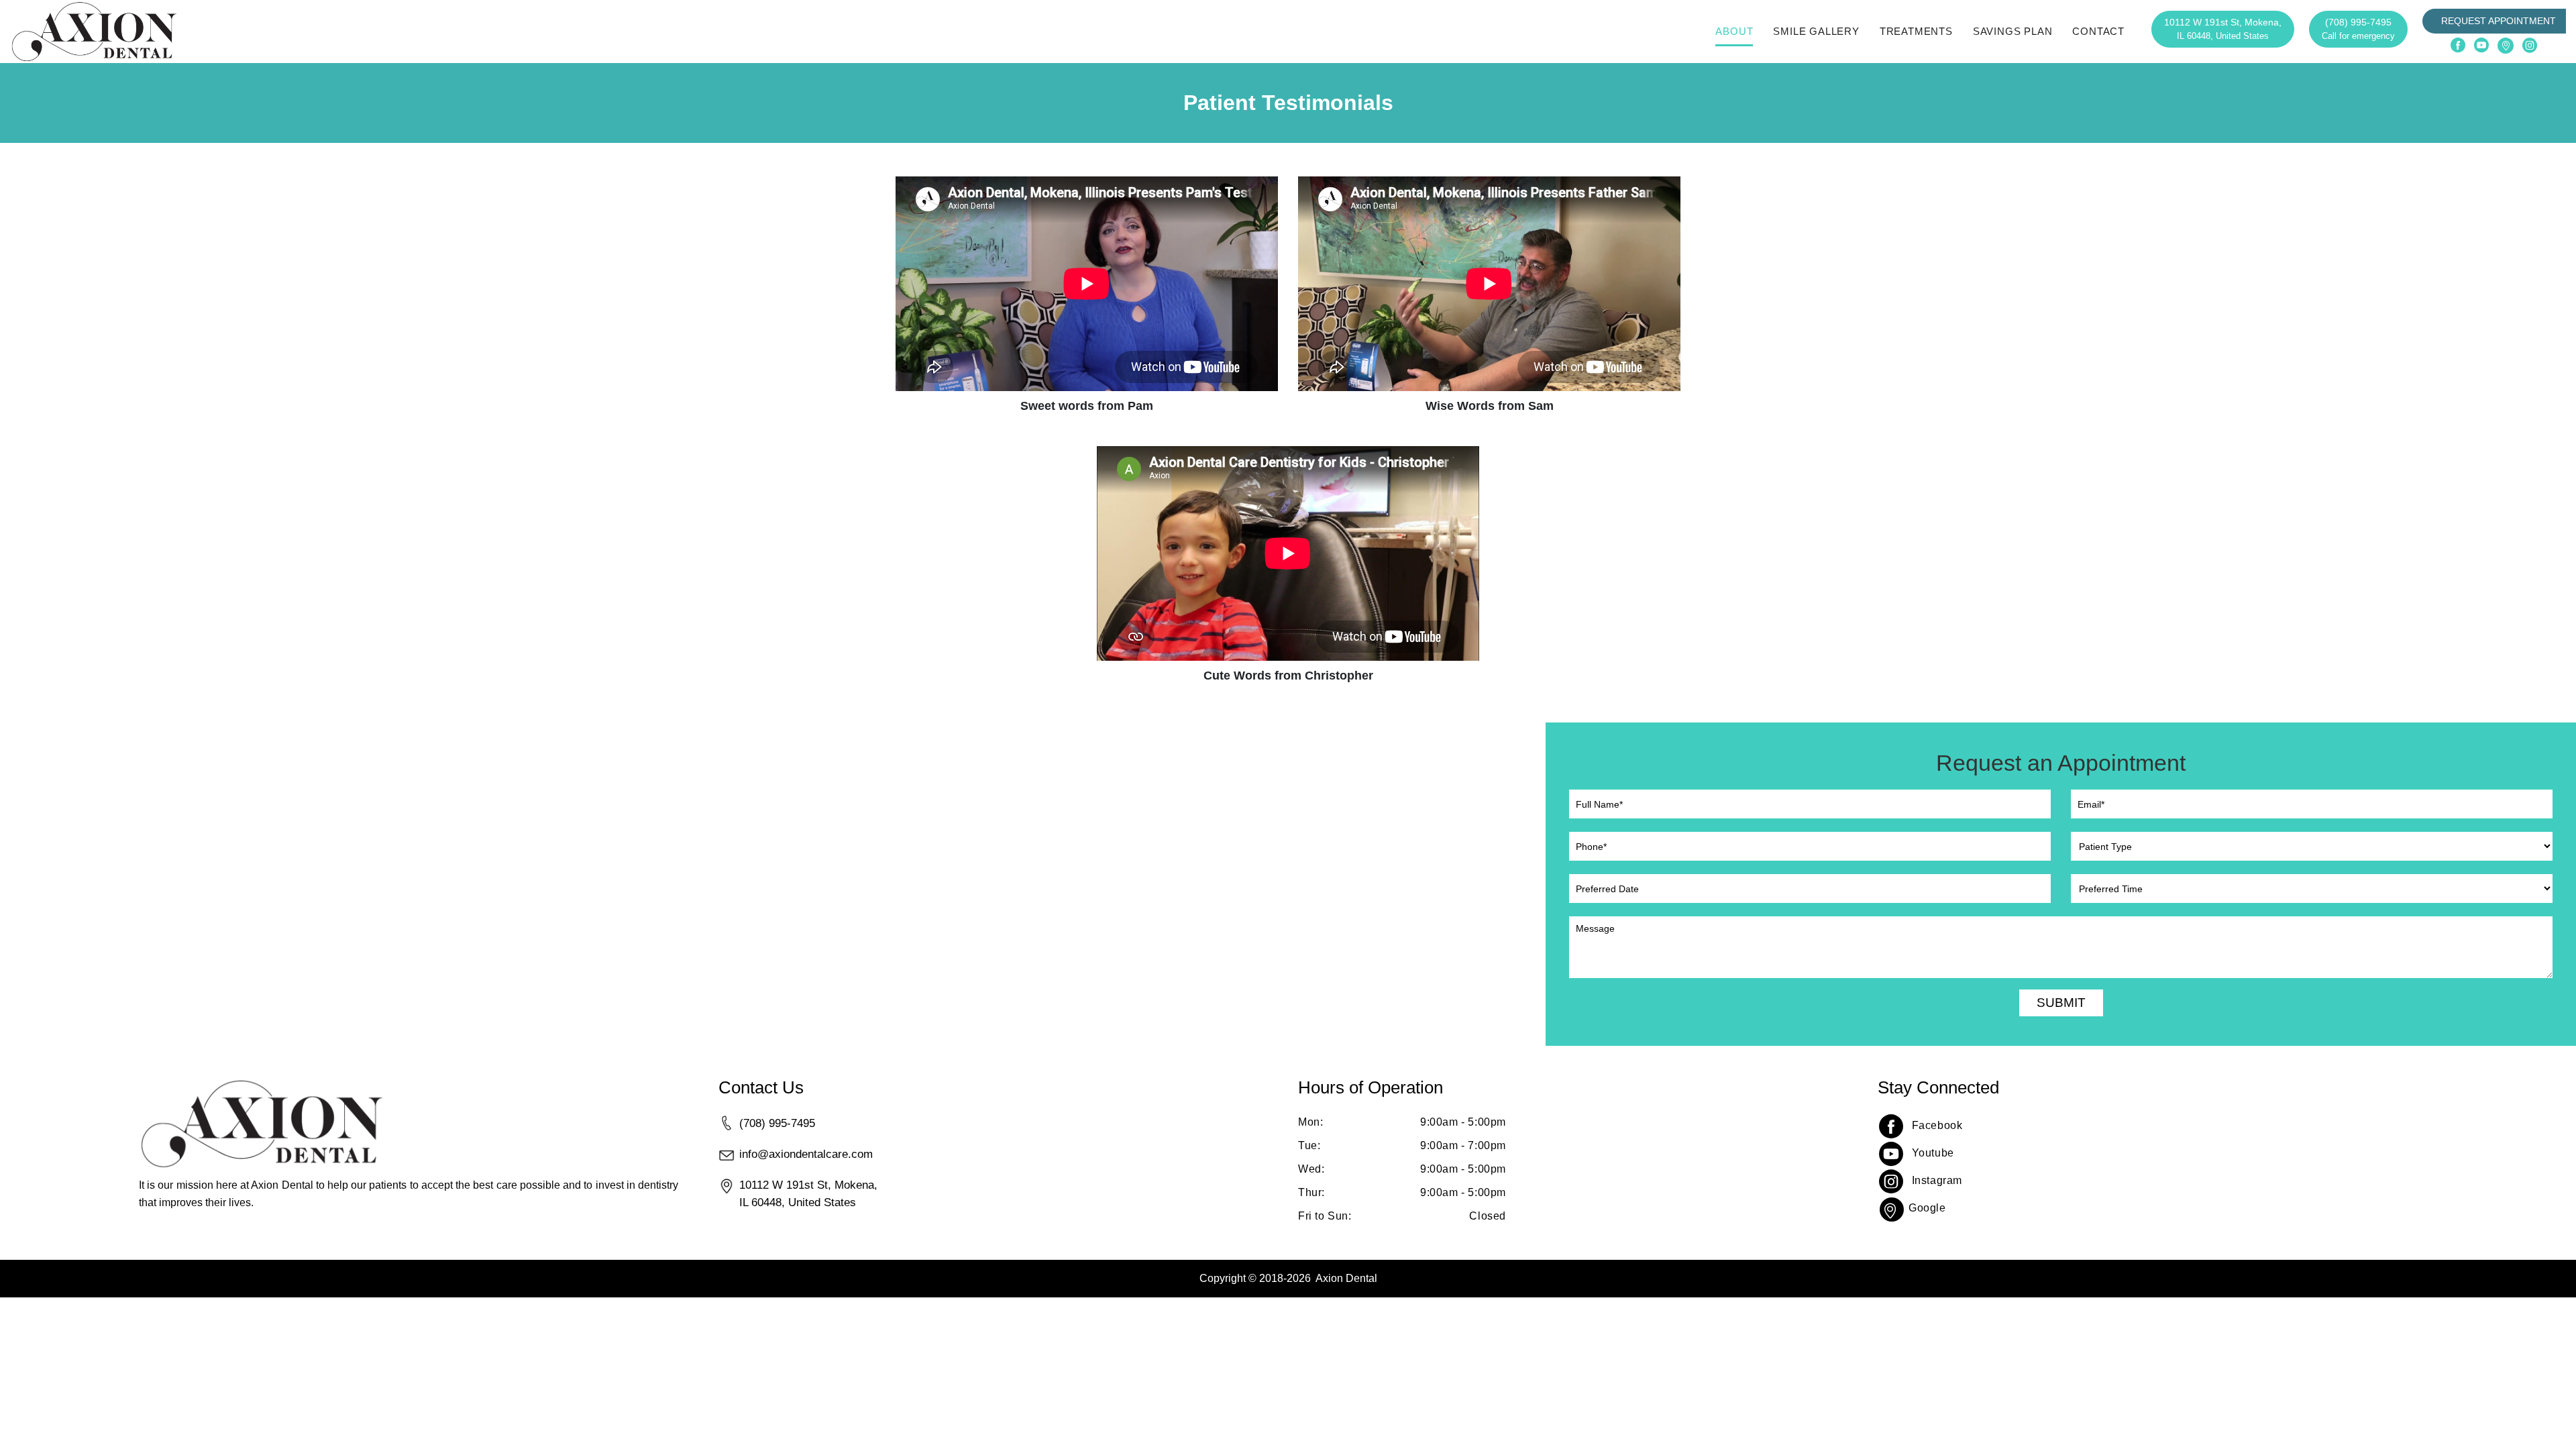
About (1734, 31)
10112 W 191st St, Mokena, (2223, 29)
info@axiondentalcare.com (806, 1154)
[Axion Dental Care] (94, 32)
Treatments (1916, 31)
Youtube (1933, 1153)
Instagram (1937, 1180)
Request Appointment (2499, 21)
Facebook (1937, 1125)
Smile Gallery (1816, 31)
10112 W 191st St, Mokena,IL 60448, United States (808, 1193)
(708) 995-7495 (2358, 29)
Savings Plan (2013, 31)
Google (1927, 1208)
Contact (2098, 31)
